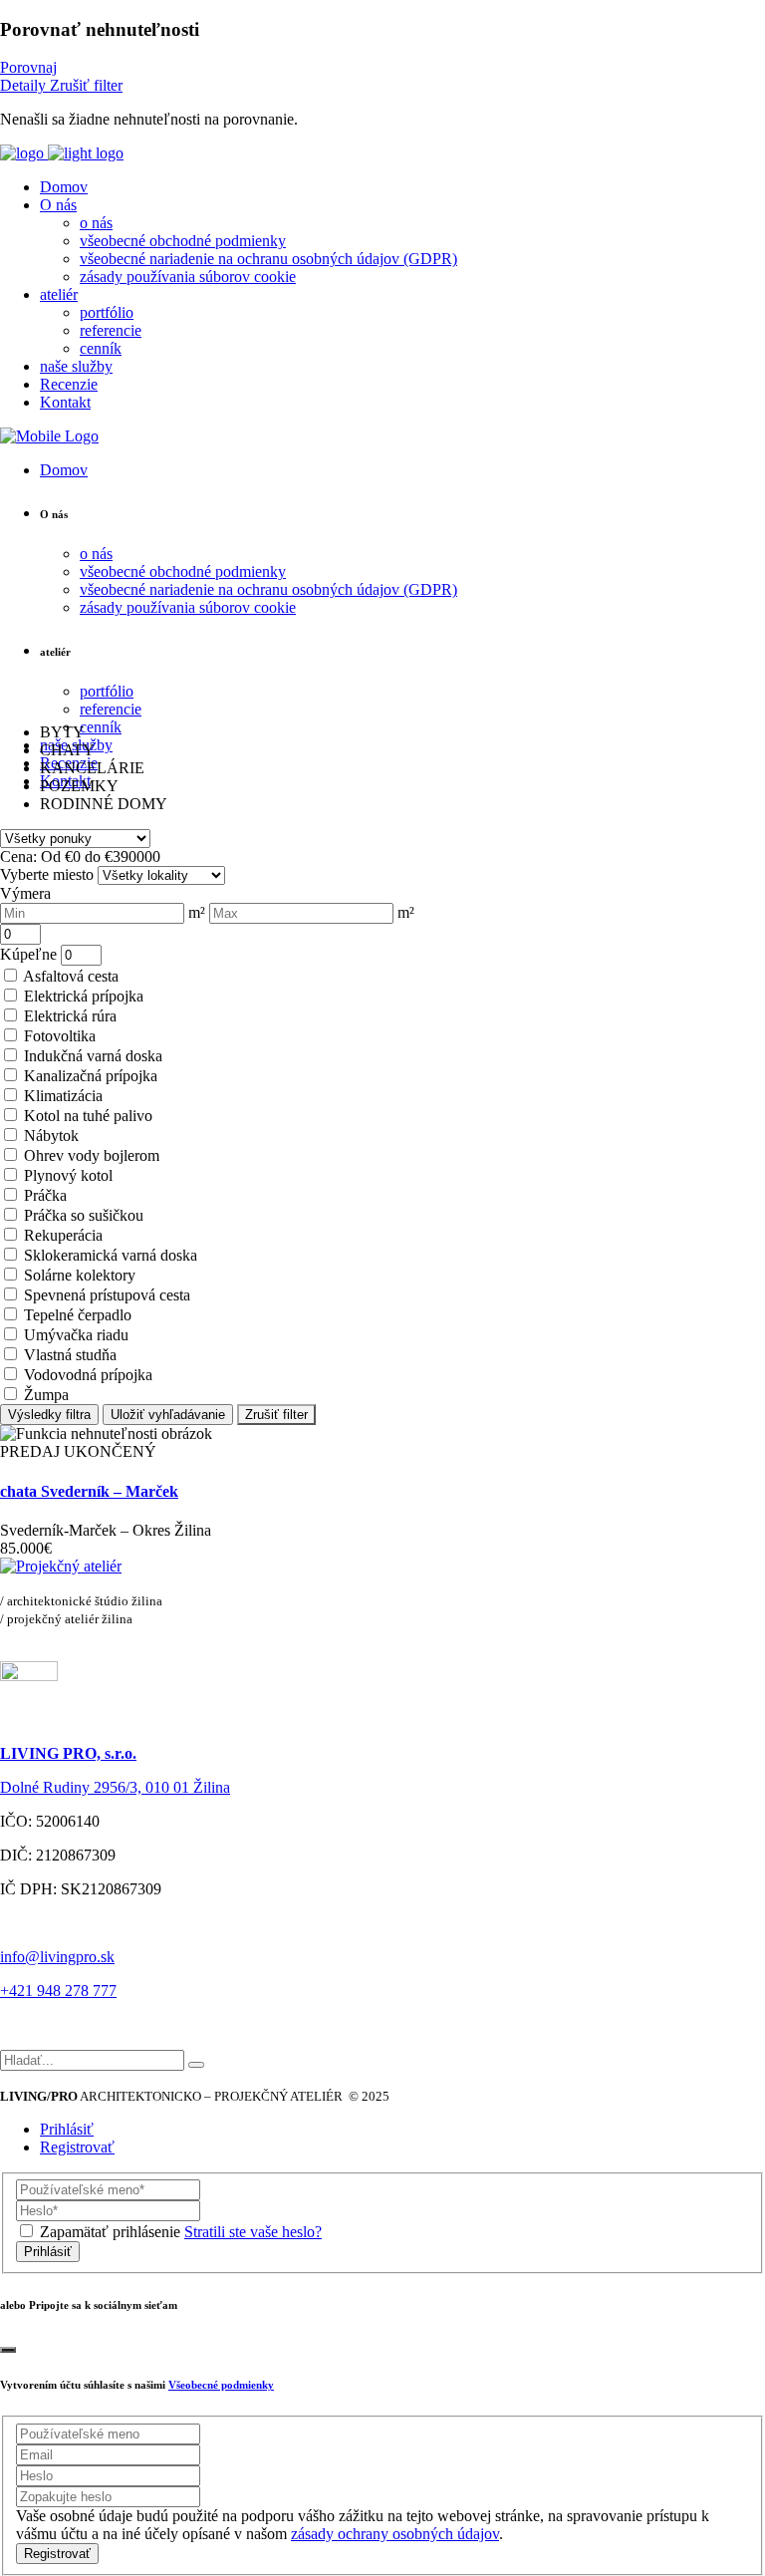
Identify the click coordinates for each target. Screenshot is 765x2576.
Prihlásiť (67, 2129)
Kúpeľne (28, 954)
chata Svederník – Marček (89, 1491)
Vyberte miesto (47, 874)
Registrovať (77, 2147)
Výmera (25, 893)
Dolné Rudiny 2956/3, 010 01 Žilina (115, 1787)
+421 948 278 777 (58, 1991)
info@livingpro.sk (57, 1957)
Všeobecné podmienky (221, 2385)
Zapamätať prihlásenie (110, 2232)
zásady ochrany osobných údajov (395, 2534)
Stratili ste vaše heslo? (253, 2232)
